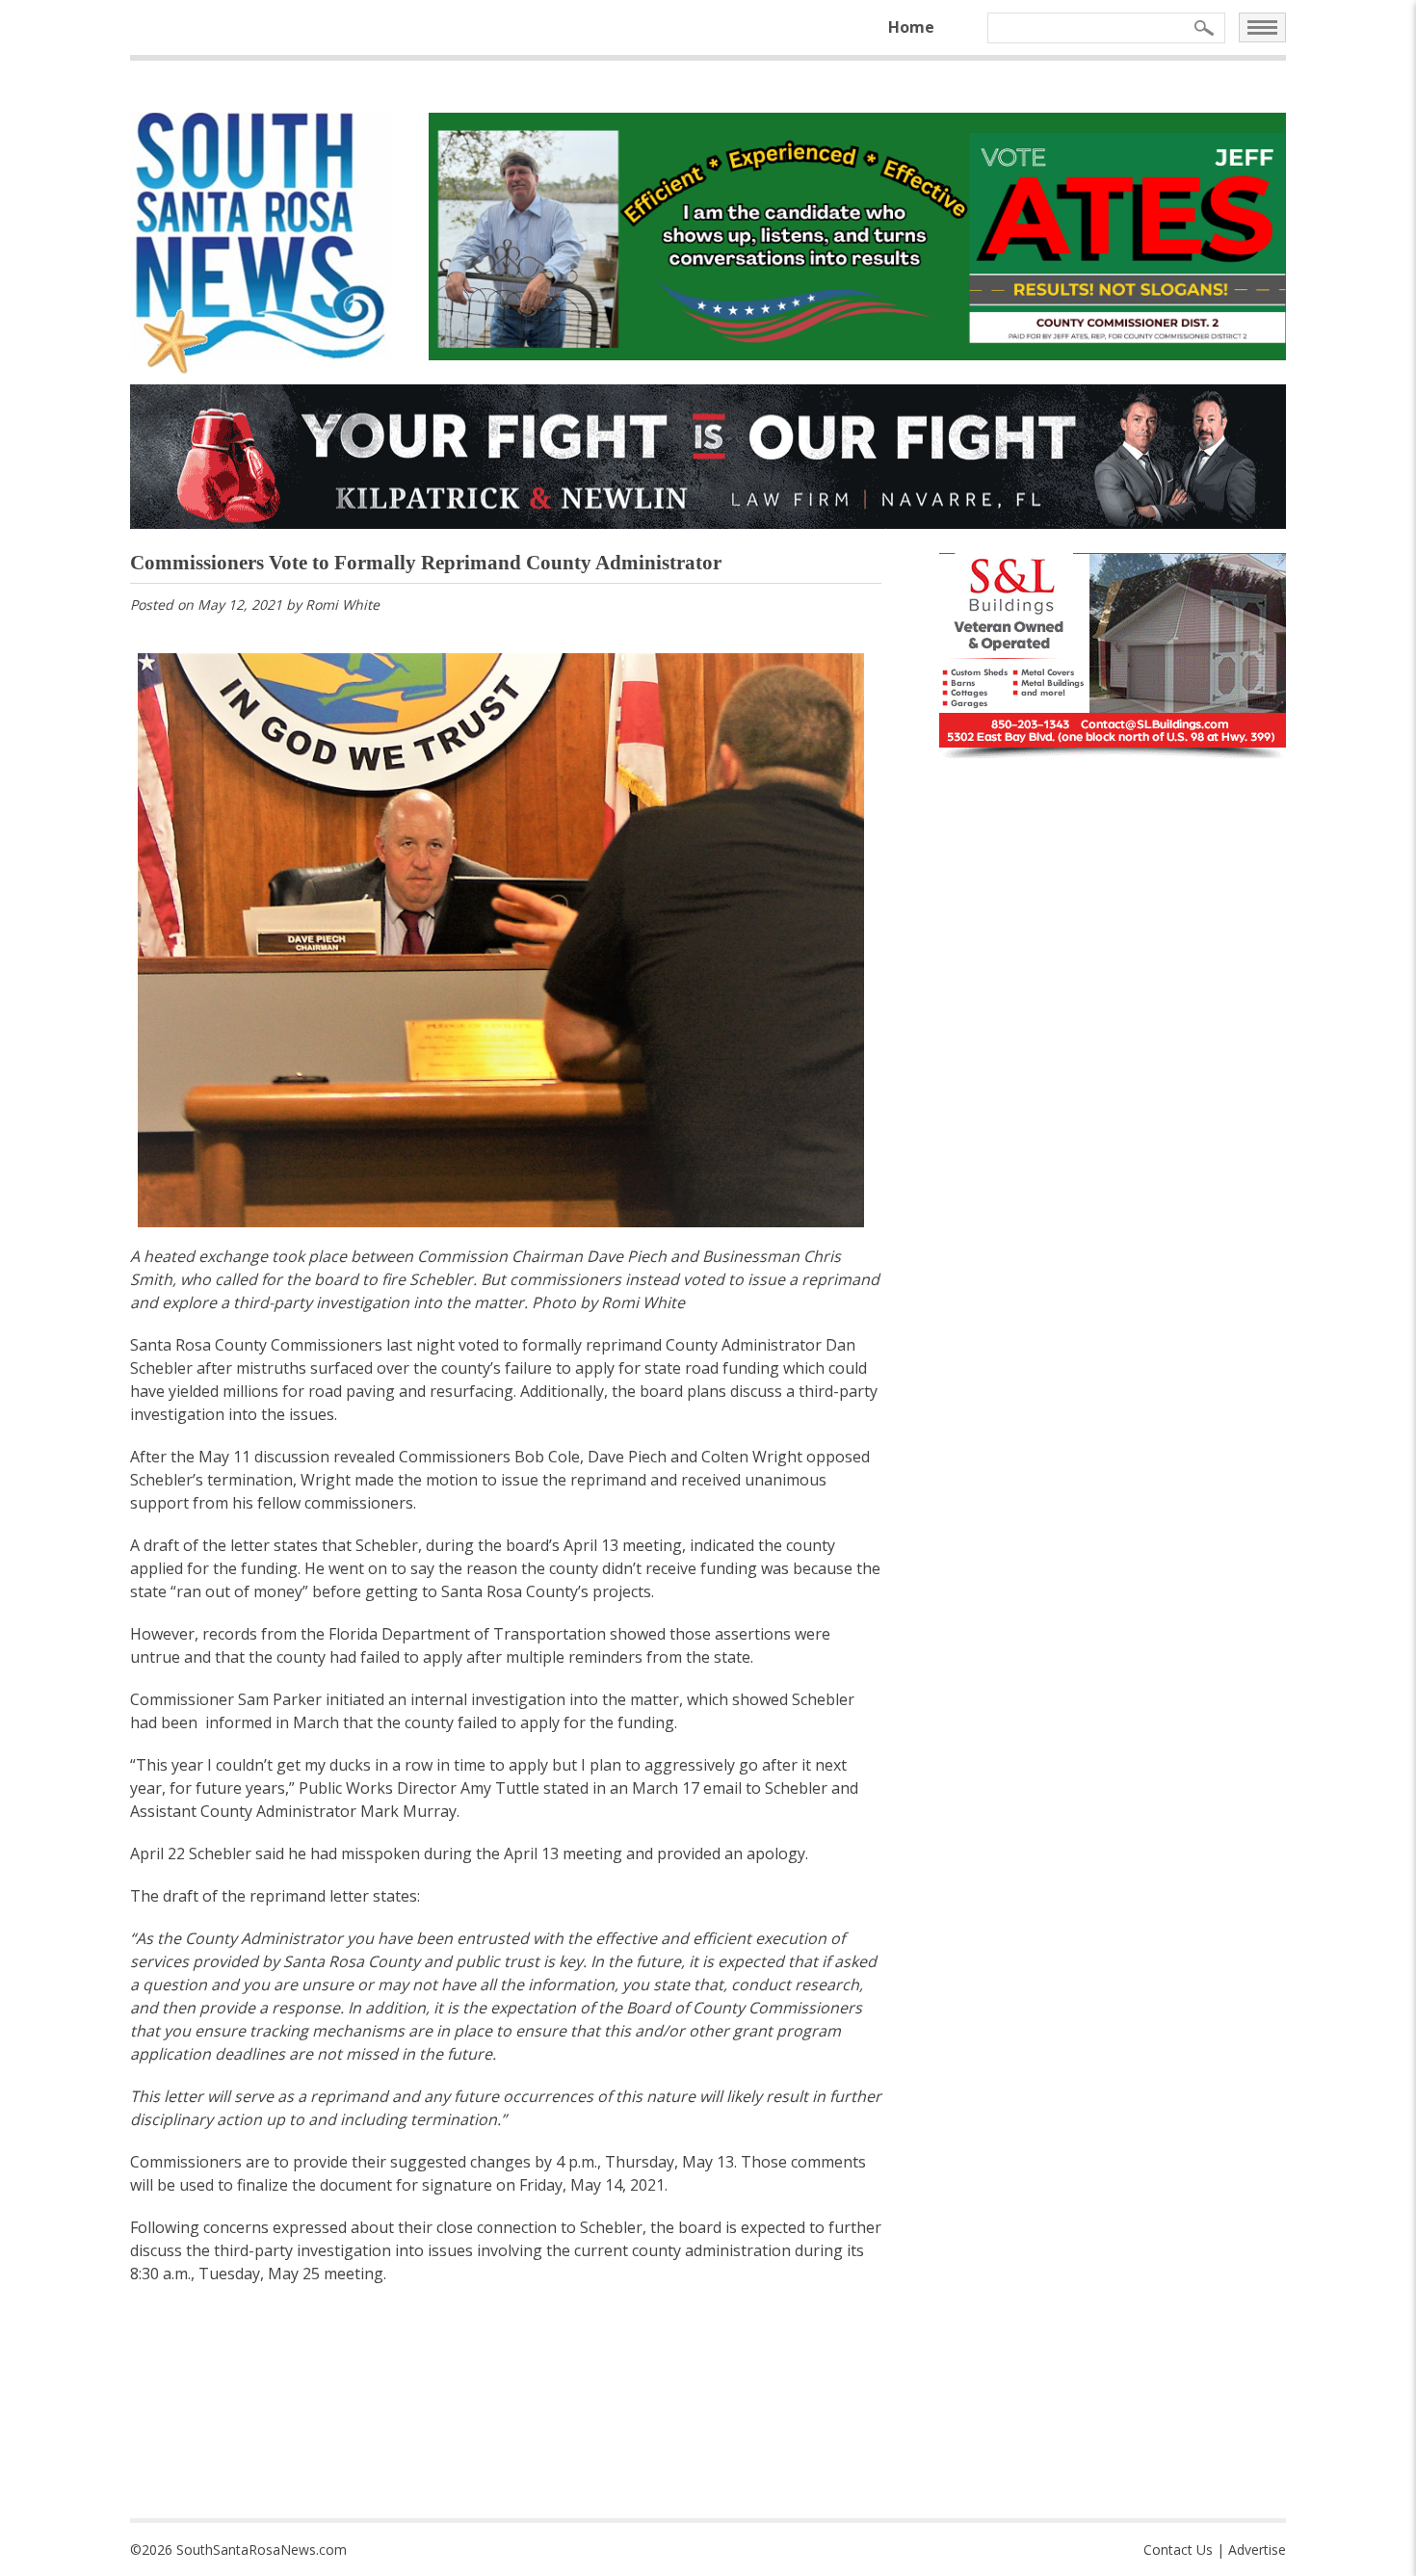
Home (911, 27)
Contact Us (1178, 2550)
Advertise (1257, 2550)
